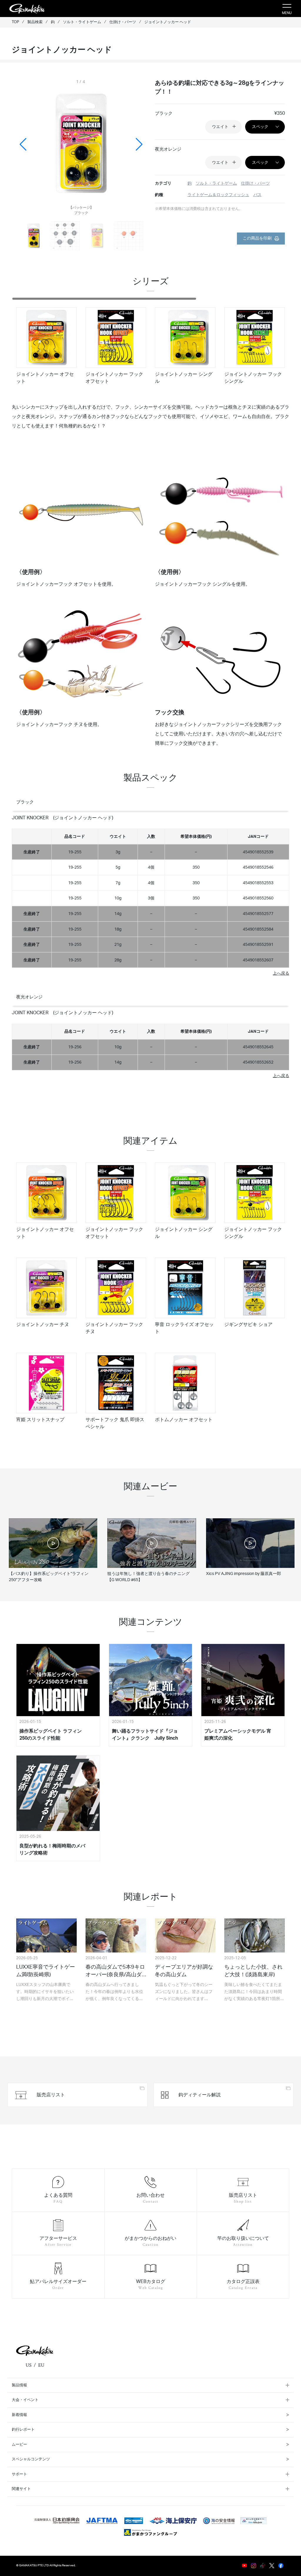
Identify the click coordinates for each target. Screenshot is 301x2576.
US (29, 2365)
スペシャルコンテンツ (31, 2459)
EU (41, 2365)
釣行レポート (23, 2430)
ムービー (19, 2445)
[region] (150, 350)
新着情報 (19, 2415)
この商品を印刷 (257, 238)
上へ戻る (281, 973)
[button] (139, 144)
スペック (260, 127)
